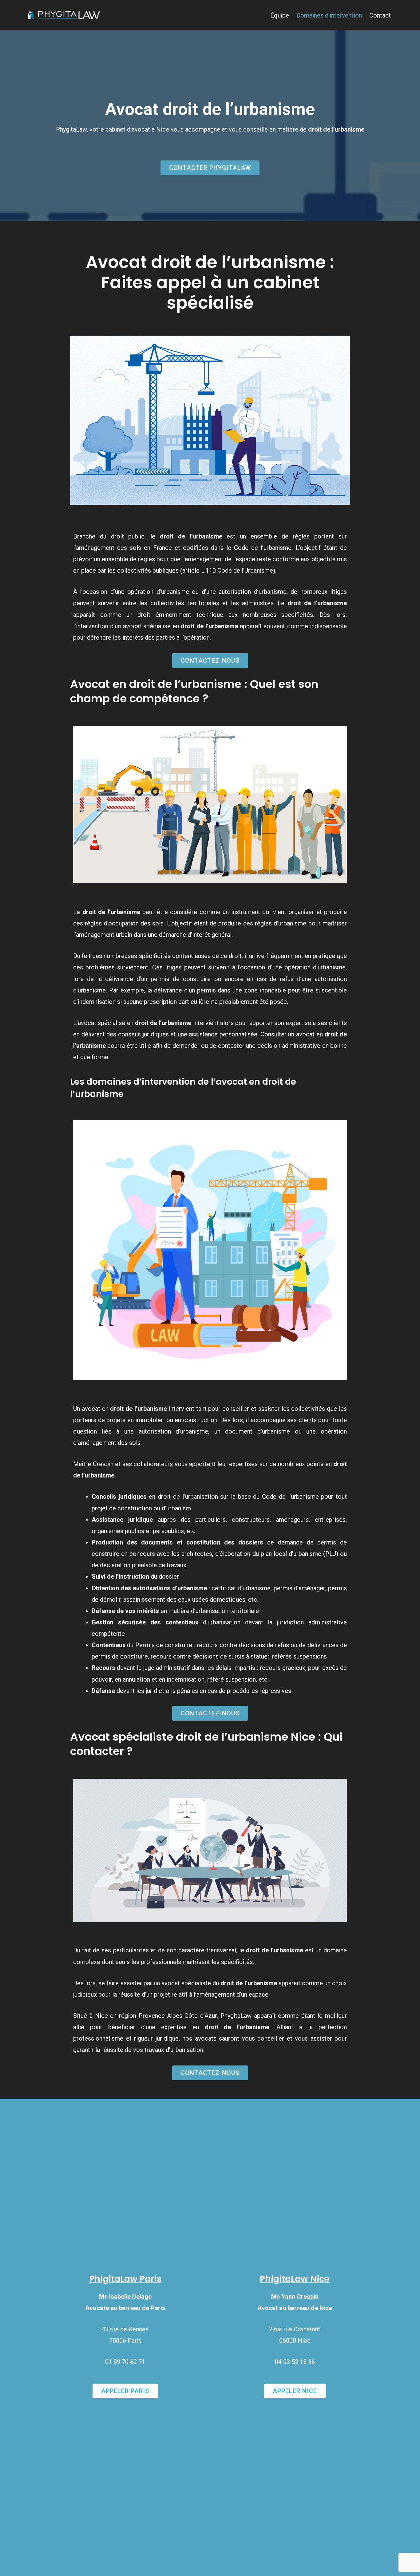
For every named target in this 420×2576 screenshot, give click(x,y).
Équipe (280, 15)
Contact (380, 15)
